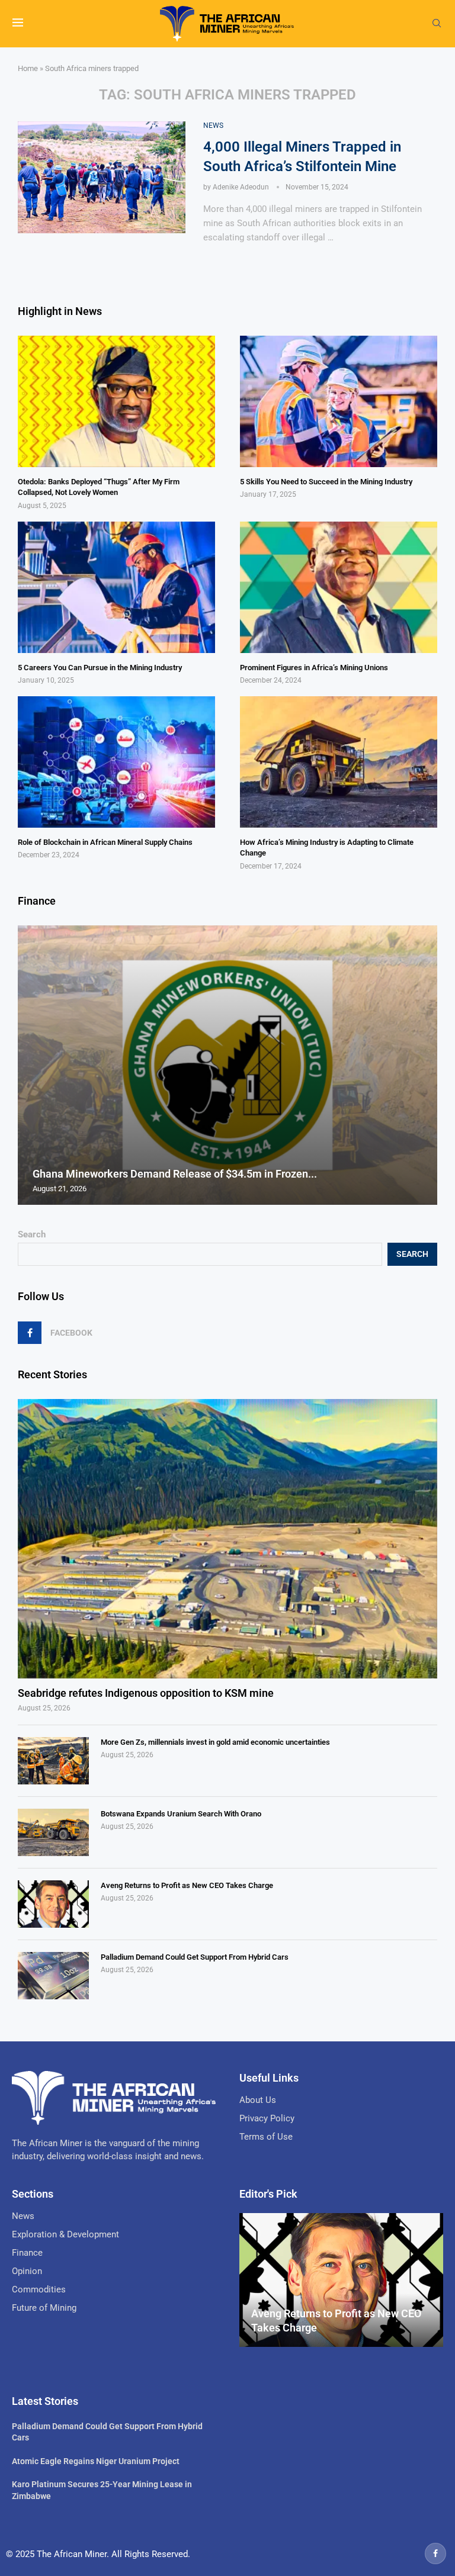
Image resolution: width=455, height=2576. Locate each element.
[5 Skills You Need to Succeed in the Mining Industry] (339, 401)
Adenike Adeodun (241, 187)
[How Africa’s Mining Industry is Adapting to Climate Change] (339, 762)
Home (28, 68)
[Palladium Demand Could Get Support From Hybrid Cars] (53, 1976)
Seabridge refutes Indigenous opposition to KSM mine (146, 1693)
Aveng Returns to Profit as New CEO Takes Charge (187, 1885)
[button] (28, 1065)
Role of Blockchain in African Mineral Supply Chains (105, 842)
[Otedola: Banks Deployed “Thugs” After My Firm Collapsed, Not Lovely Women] (116, 401)
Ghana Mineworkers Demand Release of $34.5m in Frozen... (175, 1174)
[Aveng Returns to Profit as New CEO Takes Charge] (53, 1904)
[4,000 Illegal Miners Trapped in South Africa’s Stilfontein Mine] (102, 177)
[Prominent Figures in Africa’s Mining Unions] (339, 587)
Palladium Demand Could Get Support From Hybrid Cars (195, 1957)
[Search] (437, 24)
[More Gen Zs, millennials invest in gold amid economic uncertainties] (53, 1761)
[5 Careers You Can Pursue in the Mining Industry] (116, 587)
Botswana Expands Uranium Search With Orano (181, 1814)
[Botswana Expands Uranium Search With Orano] (53, 1832)
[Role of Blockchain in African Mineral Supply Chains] (116, 762)
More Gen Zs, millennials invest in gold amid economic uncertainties (215, 1742)
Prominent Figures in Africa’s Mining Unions (314, 668)
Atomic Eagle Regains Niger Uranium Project (96, 2461)
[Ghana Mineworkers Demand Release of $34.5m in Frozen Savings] (227, 1065)
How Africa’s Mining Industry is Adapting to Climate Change (327, 848)
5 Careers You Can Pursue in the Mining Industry (100, 668)
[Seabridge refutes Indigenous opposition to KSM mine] (227, 1539)
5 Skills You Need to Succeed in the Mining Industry (326, 482)
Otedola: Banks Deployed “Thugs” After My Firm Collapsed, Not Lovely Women (99, 487)
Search (32, 1234)
